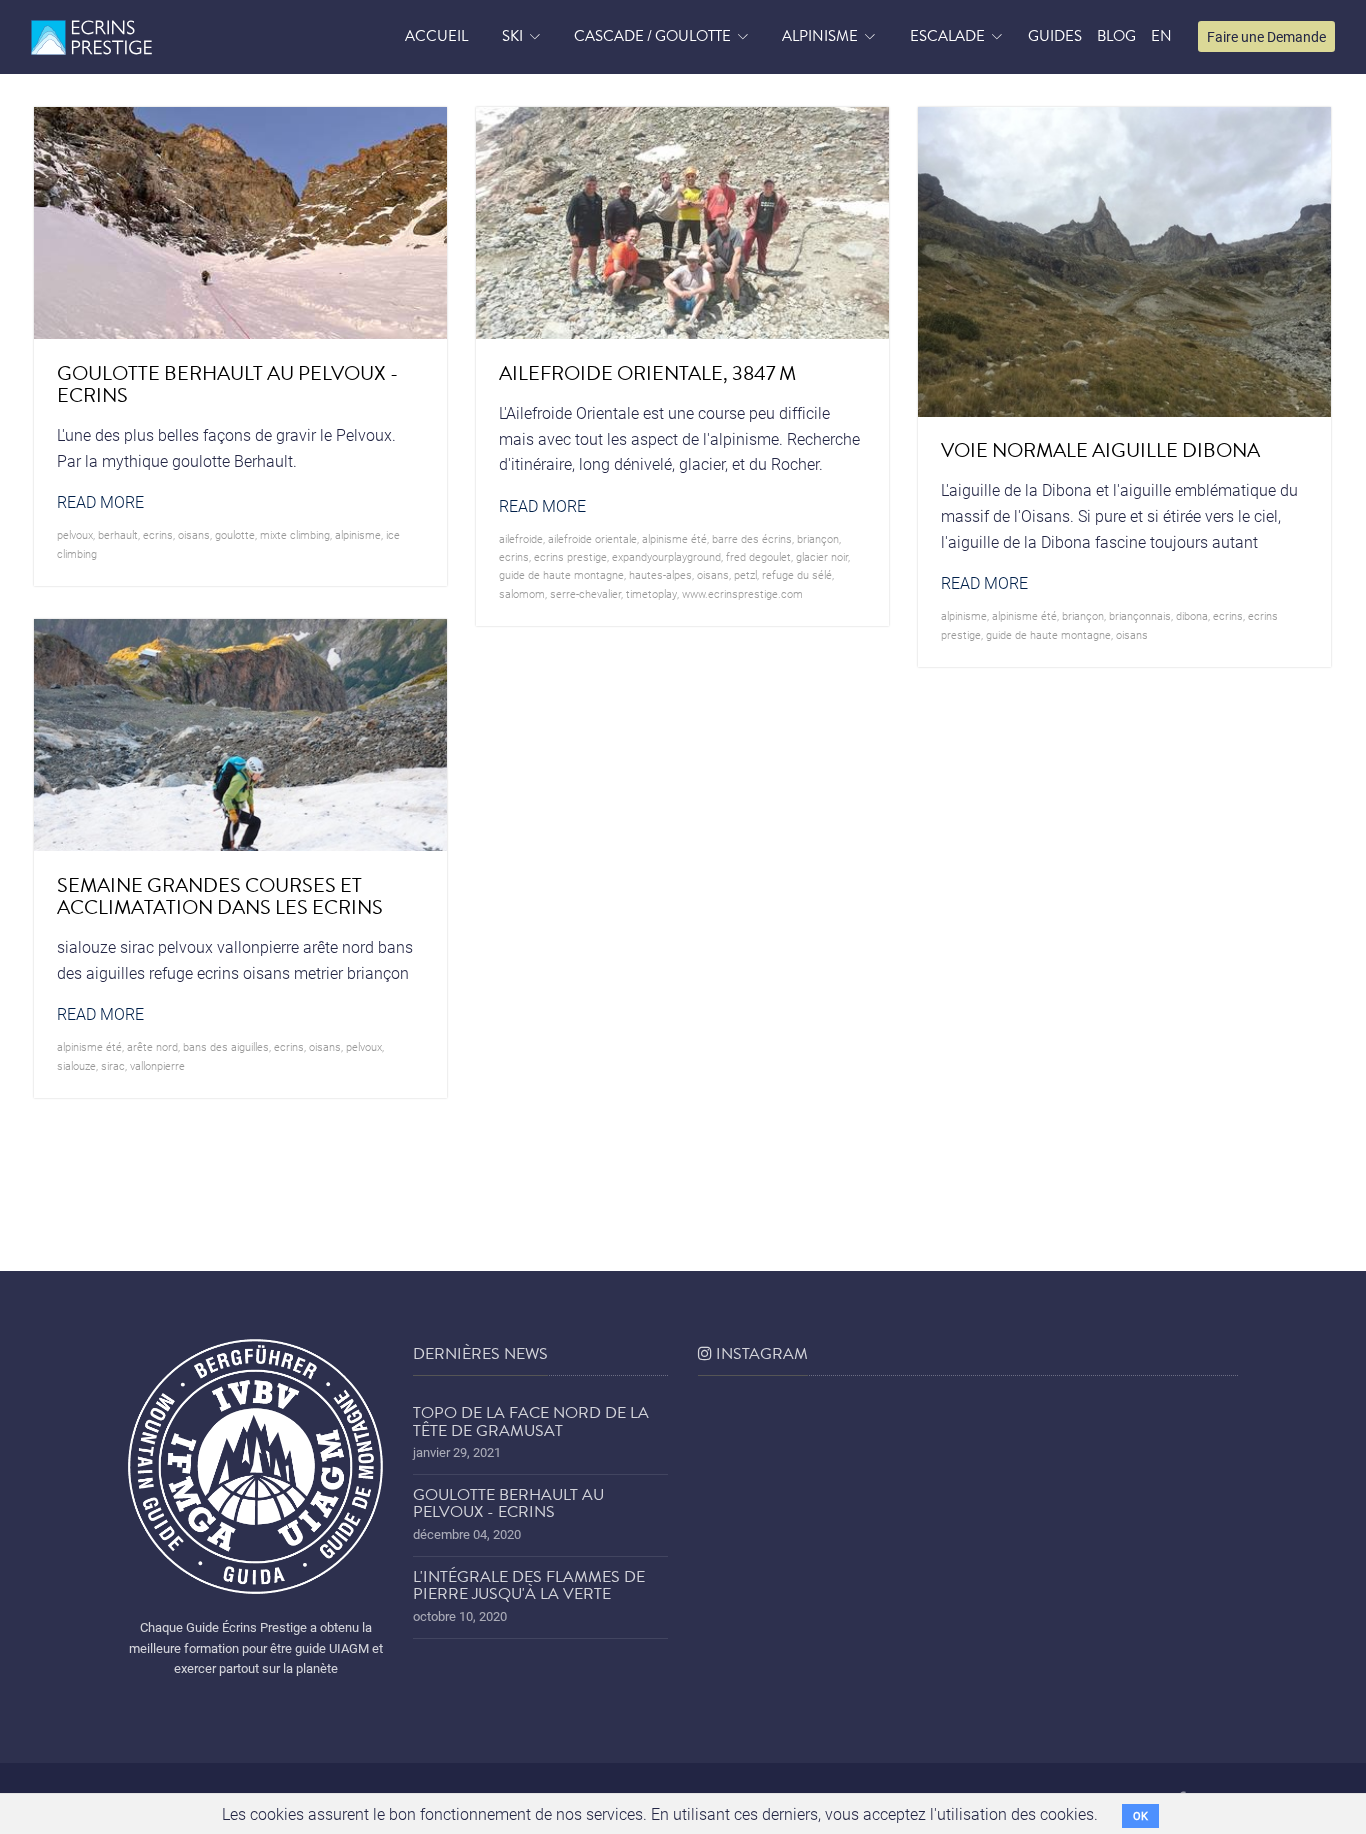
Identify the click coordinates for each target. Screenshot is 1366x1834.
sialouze (76, 1065)
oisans (194, 534)
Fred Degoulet (758, 556)
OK (1140, 1815)
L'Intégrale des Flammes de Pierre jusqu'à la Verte (529, 1586)
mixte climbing (295, 534)
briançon (818, 538)
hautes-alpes (660, 574)
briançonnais (1140, 615)
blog (1116, 36)
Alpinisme (820, 36)
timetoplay (651, 593)
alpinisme (358, 534)
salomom (522, 593)
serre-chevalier (585, 593)
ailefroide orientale (592, 538)
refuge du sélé (797, 574)
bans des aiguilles (226, 1046)
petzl (745, 574)
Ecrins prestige (570, 556)
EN (1161, 36)
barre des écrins (752, 538)
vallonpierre (157, 1065)
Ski (512, 36)
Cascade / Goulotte (652, 36)
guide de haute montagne (561, 574)
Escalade (947, 36)
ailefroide (521, 538)
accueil (436, 36)
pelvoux (75, 534)
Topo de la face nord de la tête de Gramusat (531, 1422)
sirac (113, 1065)
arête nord (152, 1046)
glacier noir (822, 556)
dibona (1192, 615)
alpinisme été (674, 538)
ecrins (158, 534)
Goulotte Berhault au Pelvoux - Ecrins (508, 1504)
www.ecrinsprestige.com (742, 593)
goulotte (235, 534)
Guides (1055, 36)
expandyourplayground (666, 556)
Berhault (118, 534)
